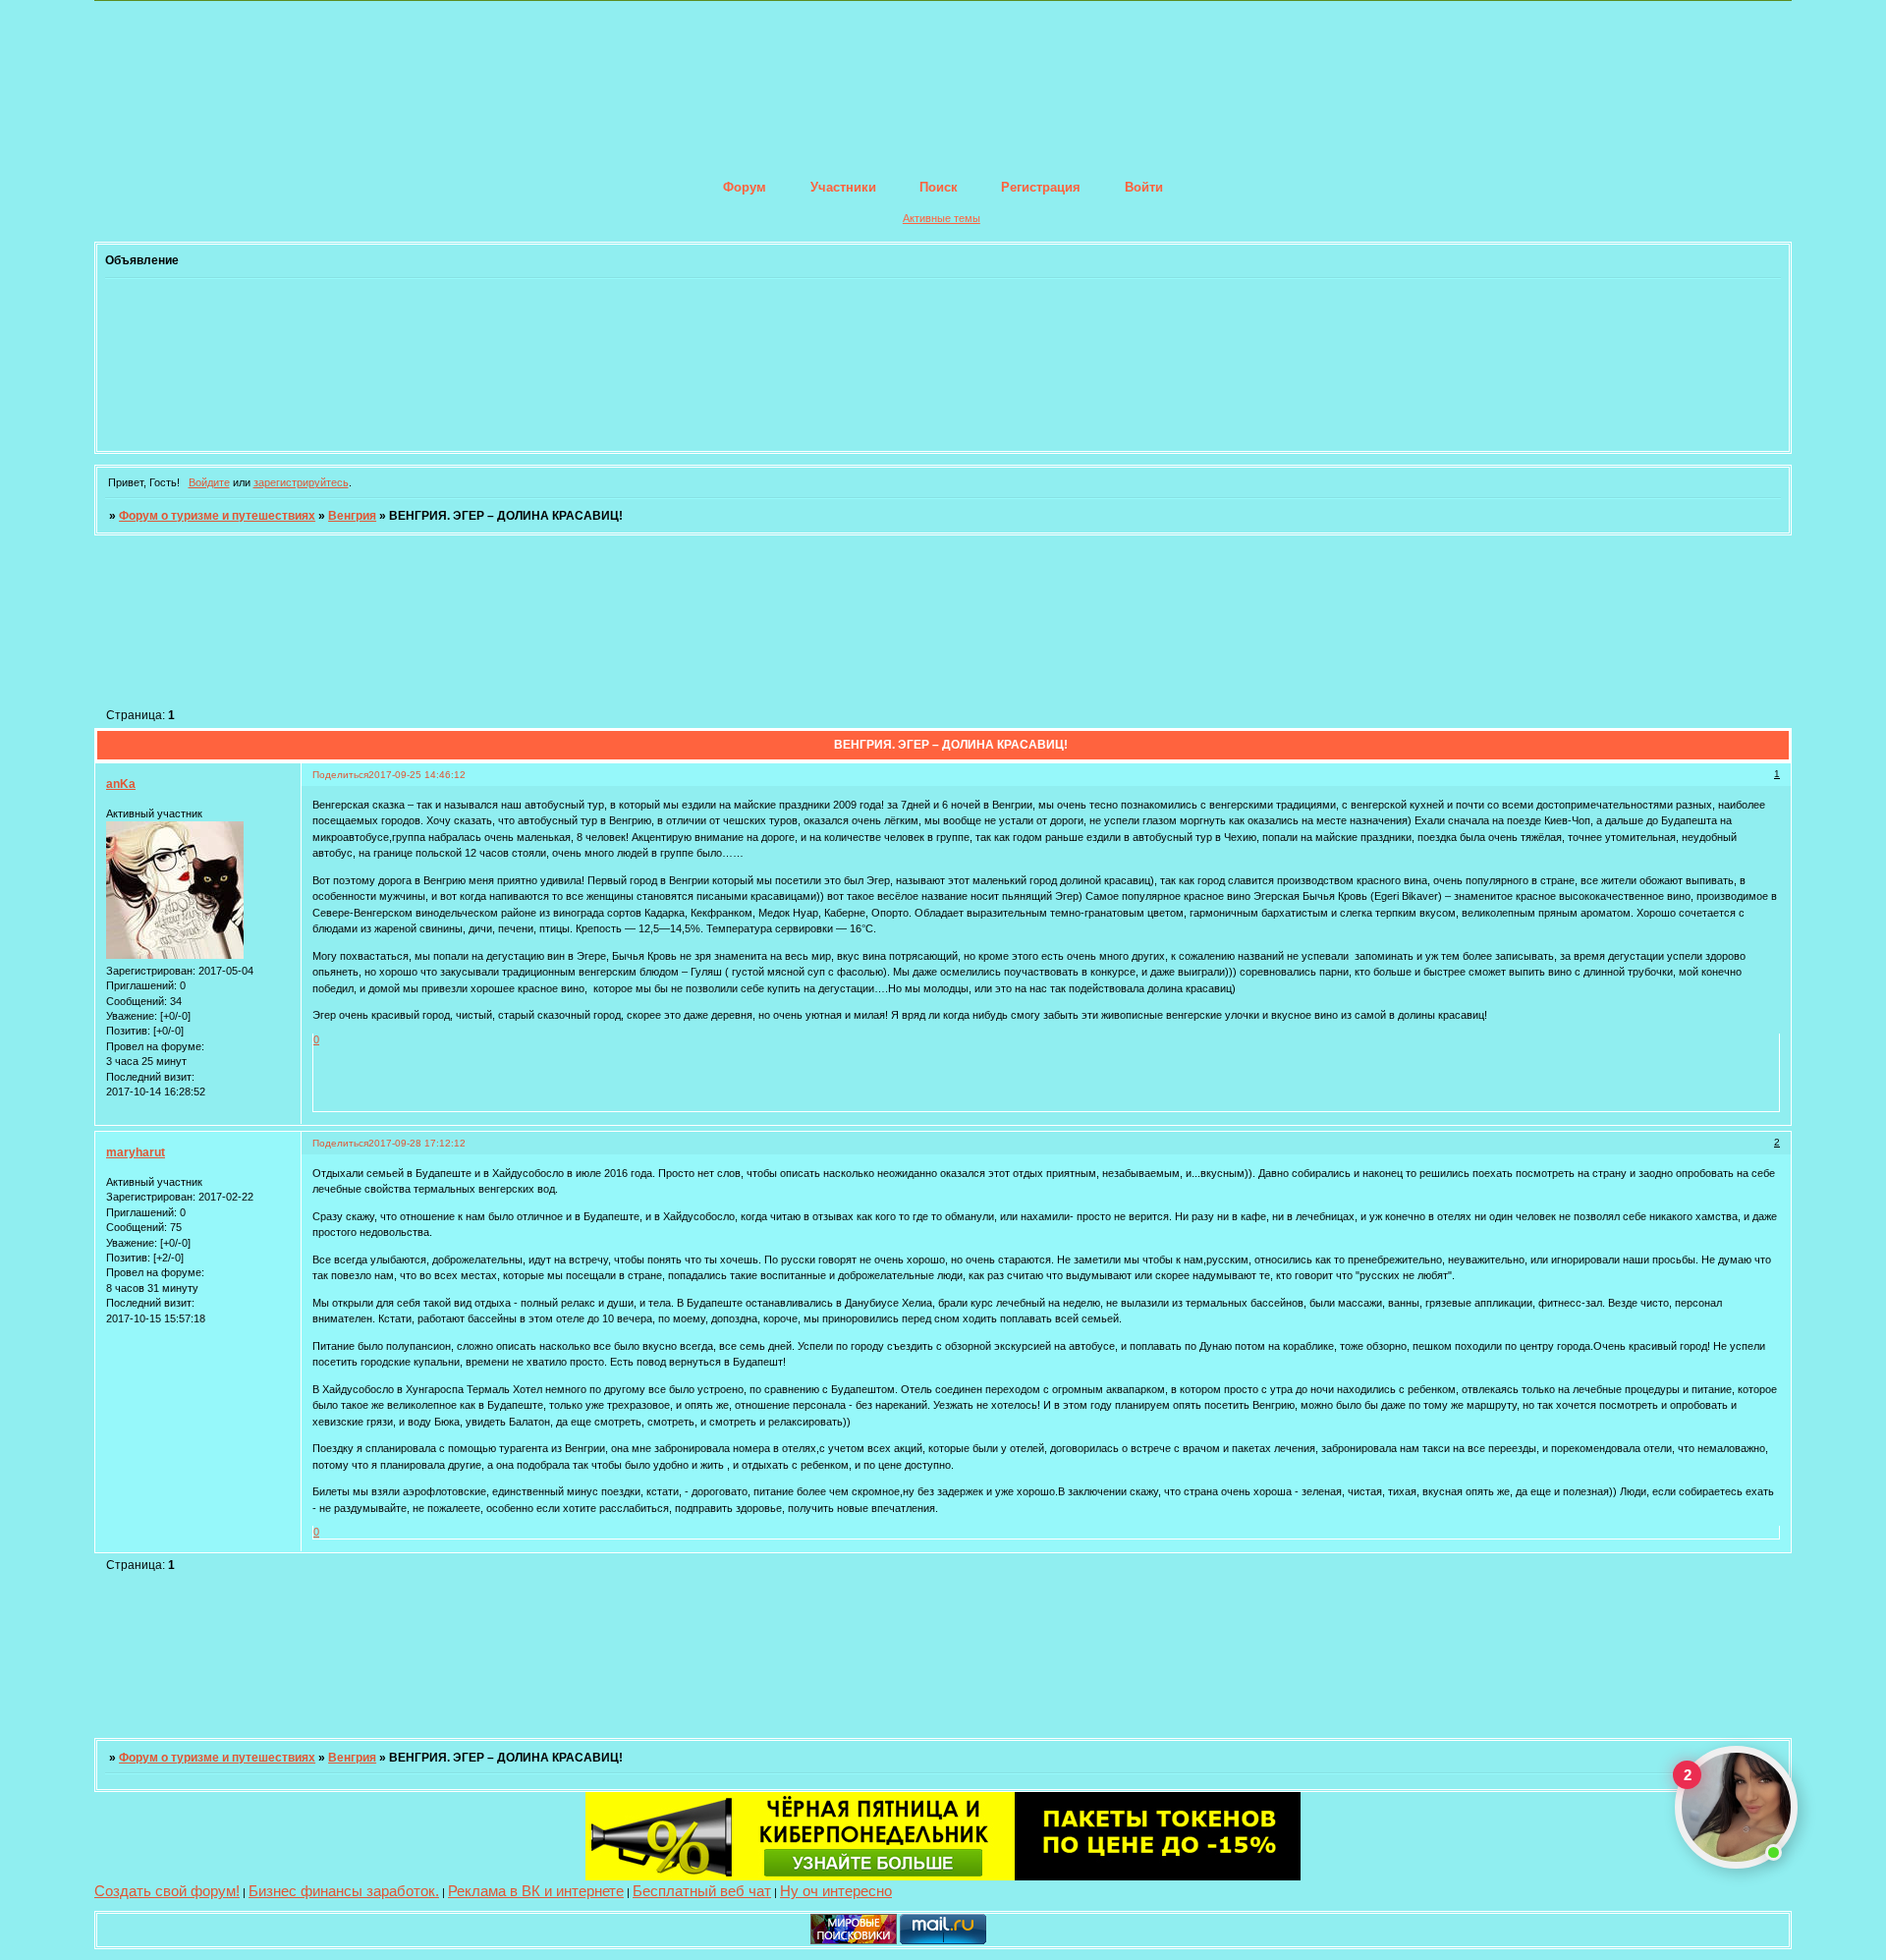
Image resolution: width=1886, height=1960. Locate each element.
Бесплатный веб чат (702, 1891)
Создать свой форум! (167, 1891)
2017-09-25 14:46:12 (417, 775)
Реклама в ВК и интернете (536, 1891)
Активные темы (942, 218)
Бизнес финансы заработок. (344, 1891)
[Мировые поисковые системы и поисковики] (854, 1940)
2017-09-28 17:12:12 (417, 1143)
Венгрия (352, 516)
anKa (121, 784)
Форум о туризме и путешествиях (217, 516)
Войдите (209, 482)
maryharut (136, 1152)
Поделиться (340, 775)
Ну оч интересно (836, 1891)
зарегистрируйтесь (301, 482)
